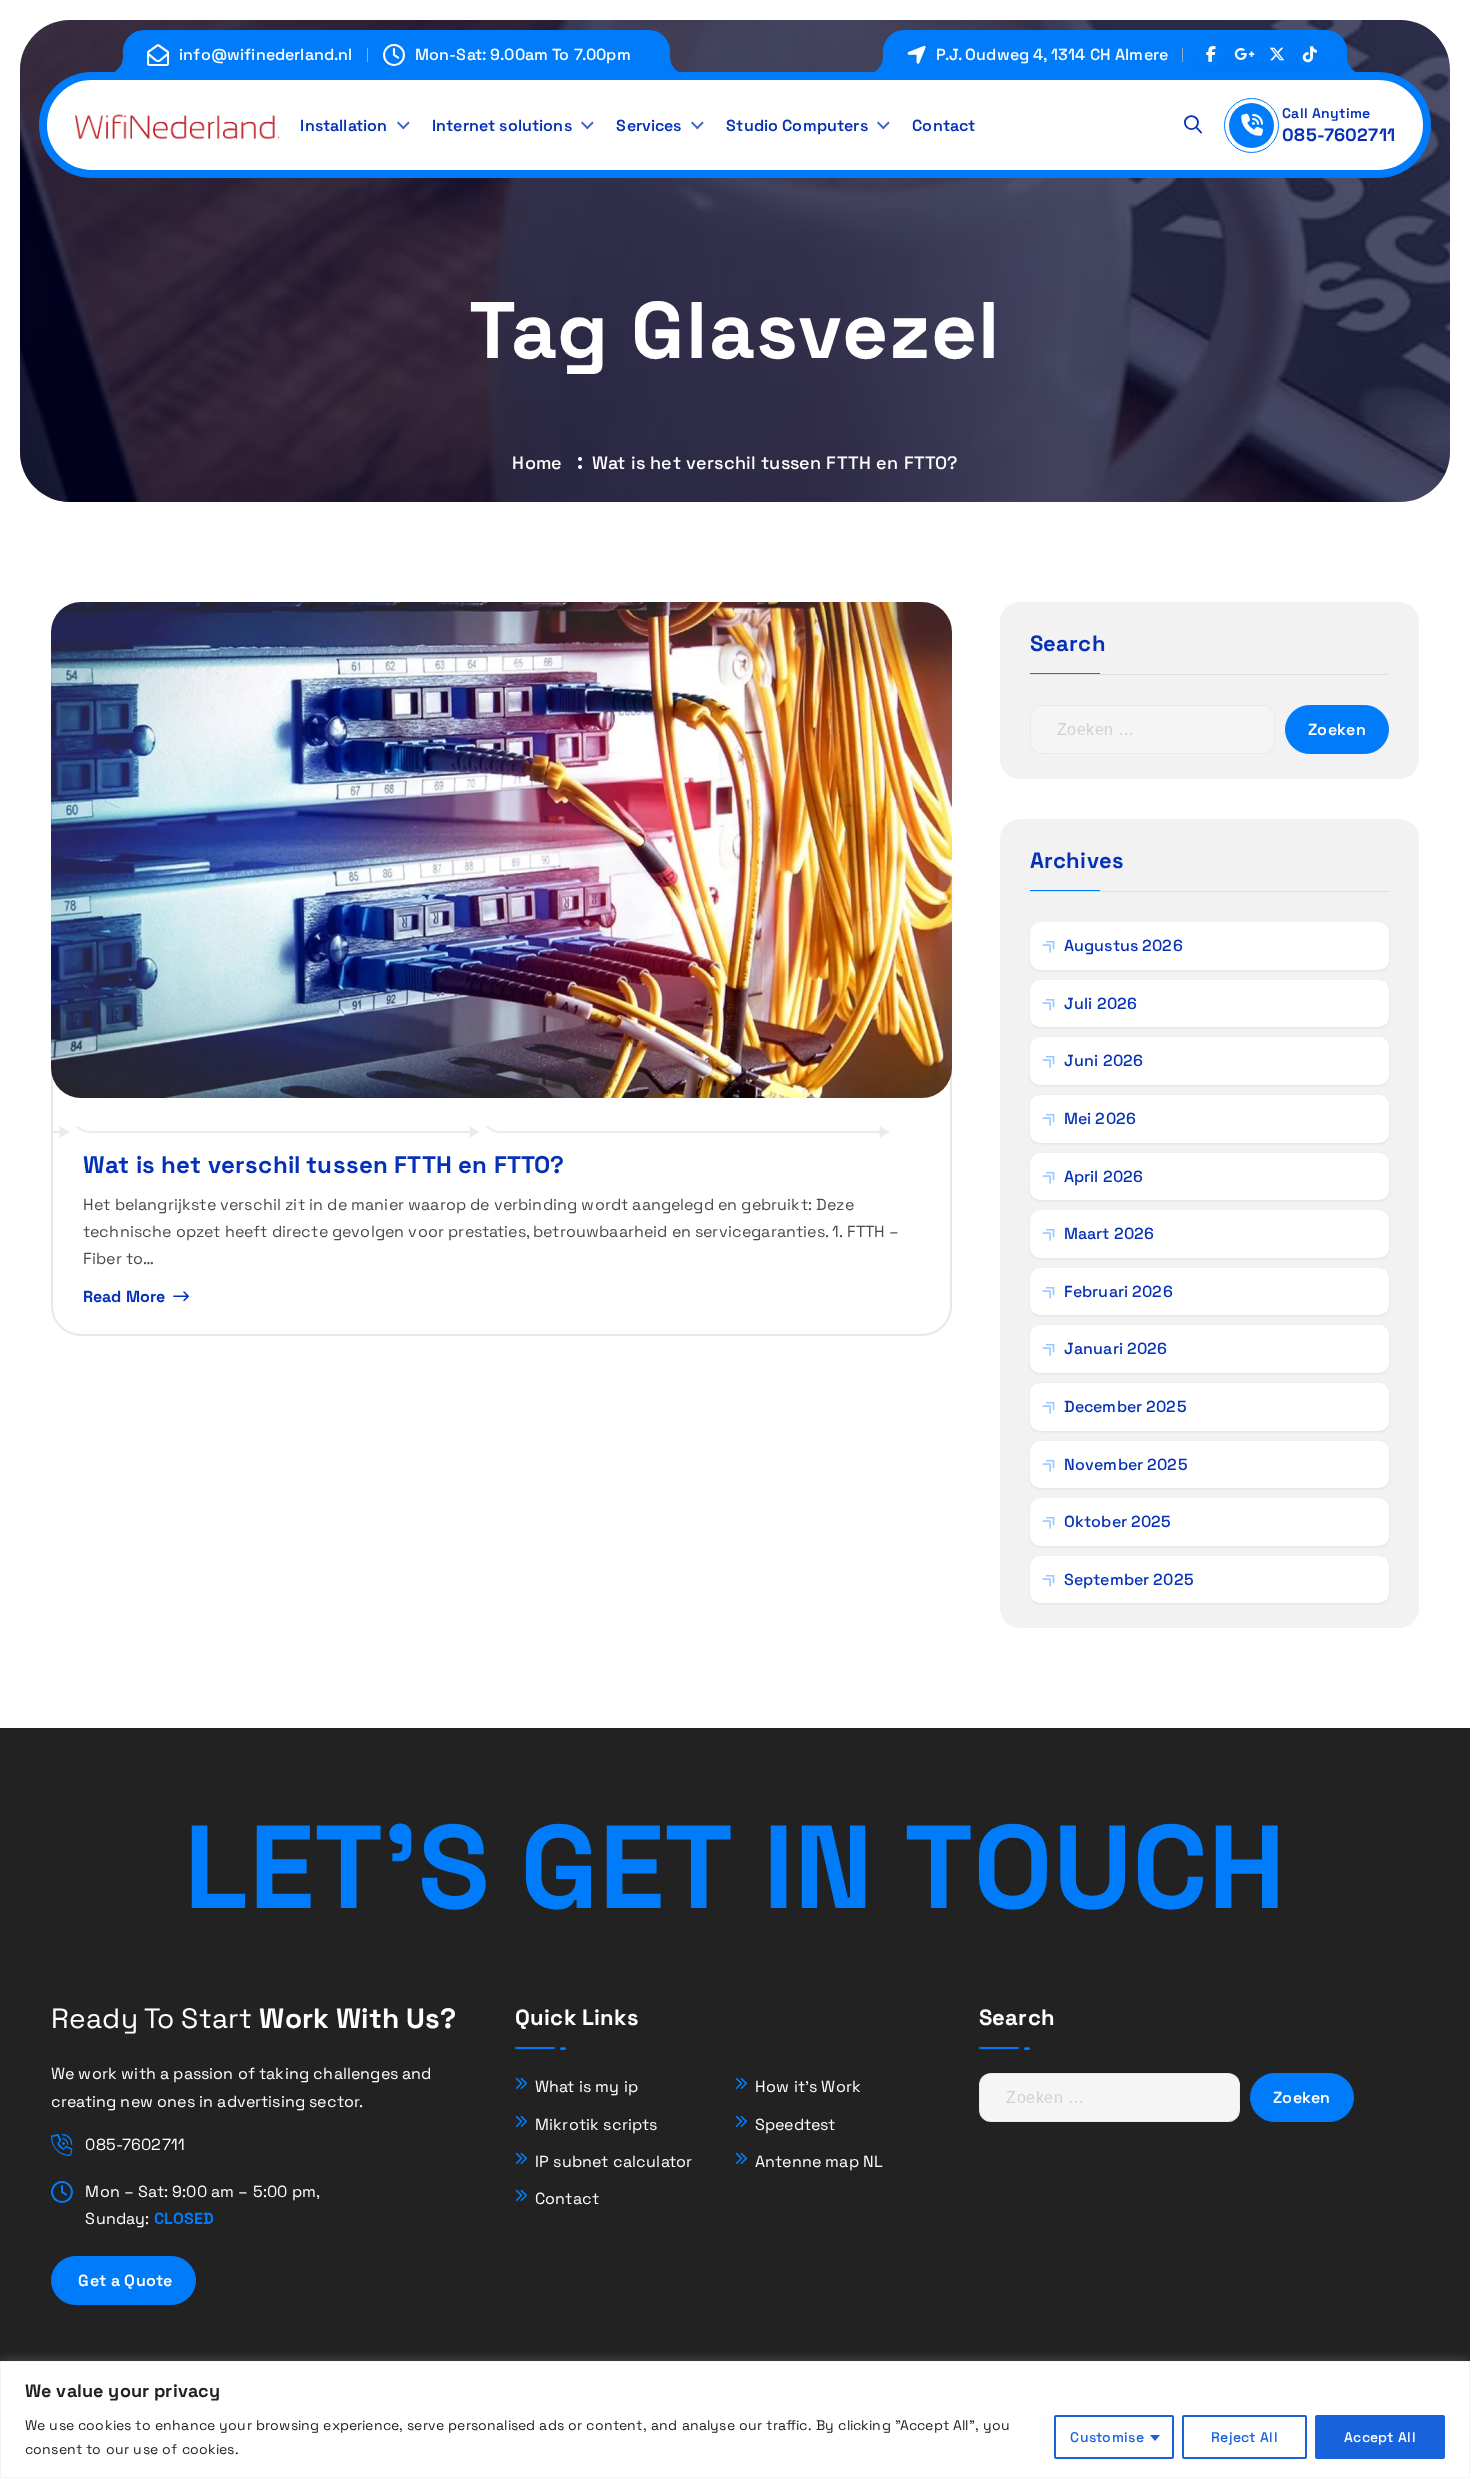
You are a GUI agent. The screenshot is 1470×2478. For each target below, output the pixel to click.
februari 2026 (1118, 1291)
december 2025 (1125, 1406)
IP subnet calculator (613, 2161)
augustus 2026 (1123, 945)
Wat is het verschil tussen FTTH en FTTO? (323, 1164)
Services (648, 125)
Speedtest (795, 2124)
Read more (124, 1296)
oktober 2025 (1118, 1521)
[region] (735, 2419)
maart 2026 (1109, 1233)
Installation (343, 125)
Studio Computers (797, 125)
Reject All (1244, 2437)
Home (537, 462)
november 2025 (1126, 1464)
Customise (1107, 2437)
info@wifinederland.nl (265, 54)
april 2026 (1104, 1176)
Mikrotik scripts (596, 2124)
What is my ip (586, 2086)
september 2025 (1129, 1579)
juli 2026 (1100, 1003)
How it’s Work (808, 2086)
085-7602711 (1338, 134)
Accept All (1380, 2437)
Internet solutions (502, 125)
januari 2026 (1116, 1348)
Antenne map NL (819, 2161)
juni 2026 (1103, 1060)
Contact (943, 125)
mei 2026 (1100, 1118)
